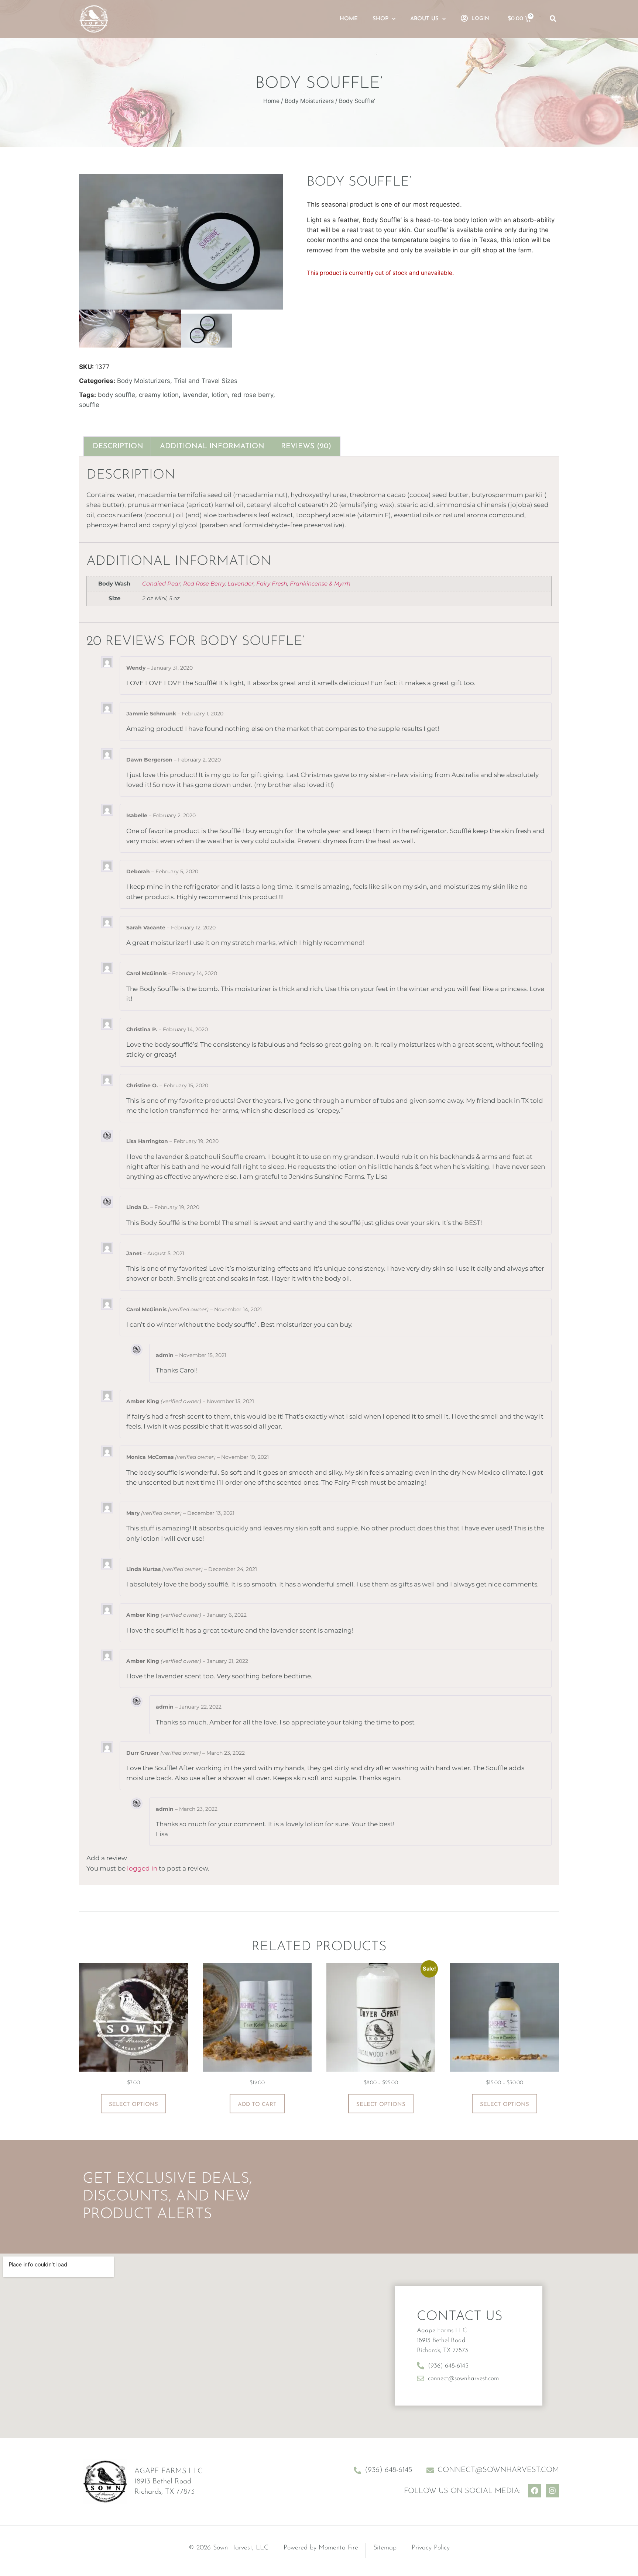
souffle (89, 405)
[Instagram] (552, 2491)
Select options (133, 2105)
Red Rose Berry (204, 583)
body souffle (116, 395)
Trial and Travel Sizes (206, 381)
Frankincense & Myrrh (320, 583)
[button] (553, 19)
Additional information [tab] (212, 446)
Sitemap (385, 2548)
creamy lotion (159, 395)
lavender (195, 395)
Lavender (241, 583)
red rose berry (252, 395)
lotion (220, 395)
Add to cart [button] (257, 2105)
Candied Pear (161, 583)
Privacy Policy (431, 2548)
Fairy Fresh (272, 583)
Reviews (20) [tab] (306, 446)
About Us (424, 19)
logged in (142, 1868)
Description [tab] (118, 446)
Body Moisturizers (309, 101)
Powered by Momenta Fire (321, 2548)
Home (349, 19)
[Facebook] (535, 2491)
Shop (380, 19)
